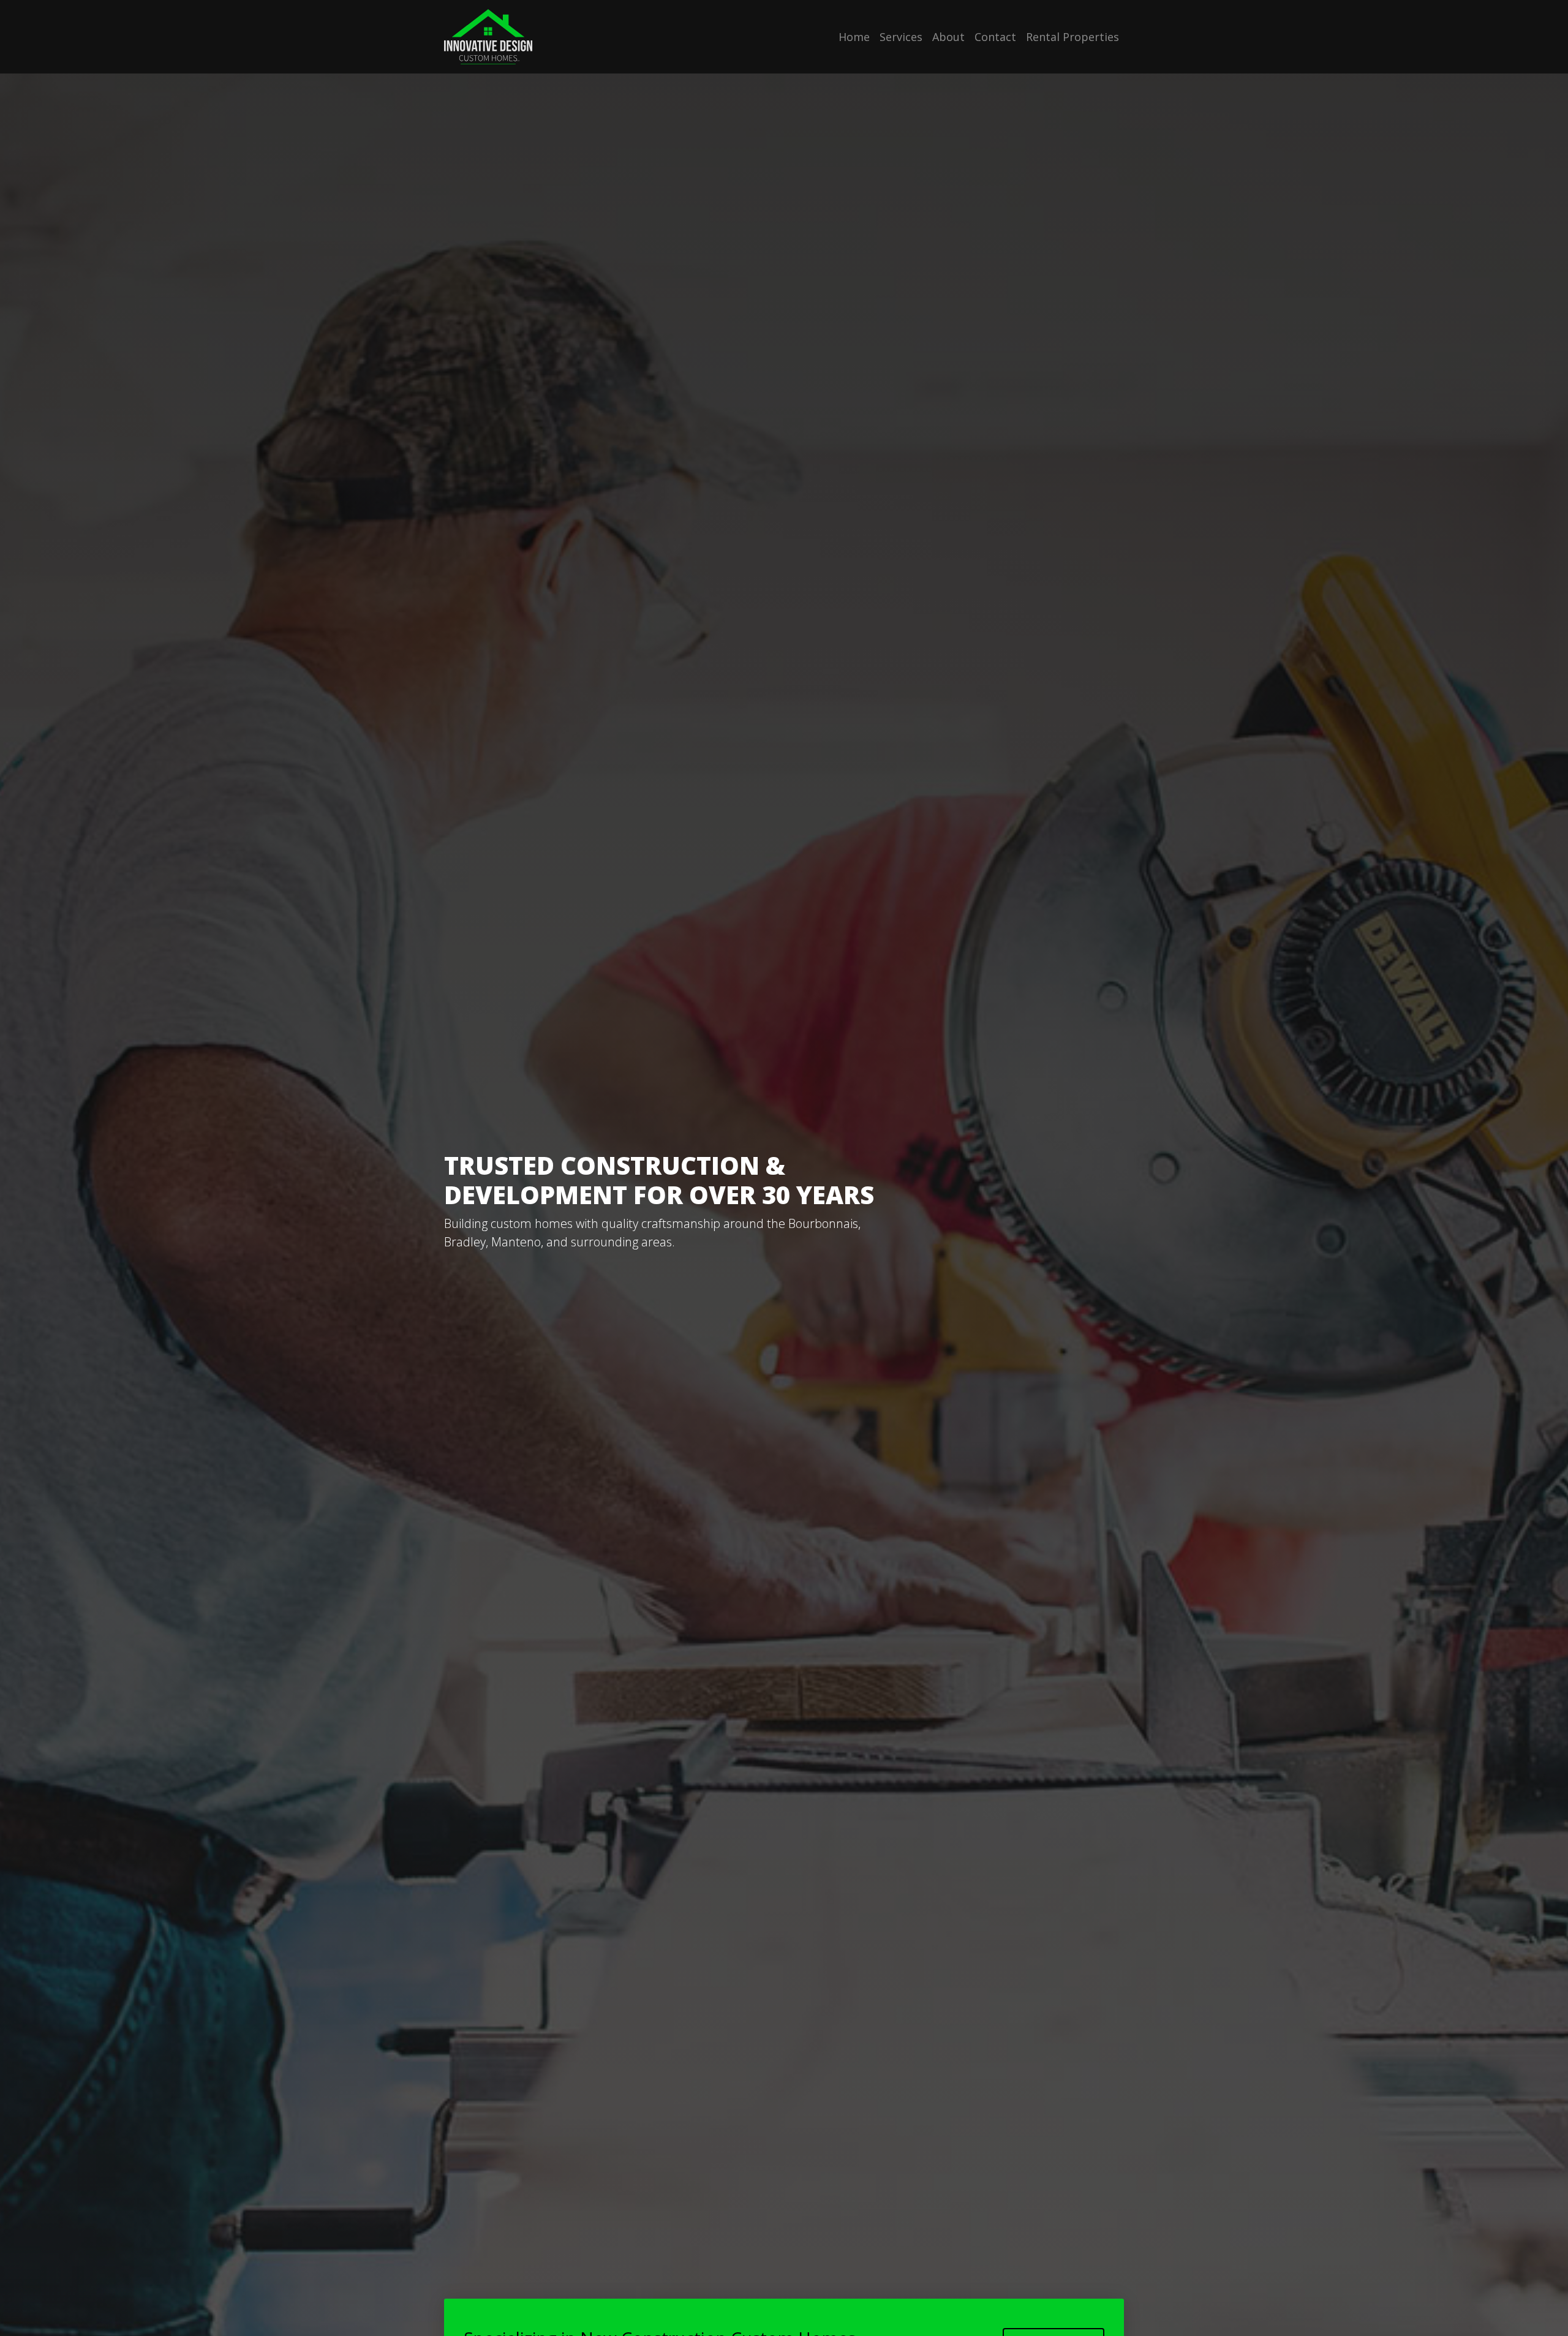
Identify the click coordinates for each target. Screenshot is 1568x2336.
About (948, 37)
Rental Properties (1072, 37)
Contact (995, 37)
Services (901, 37)
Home (854, 37)
